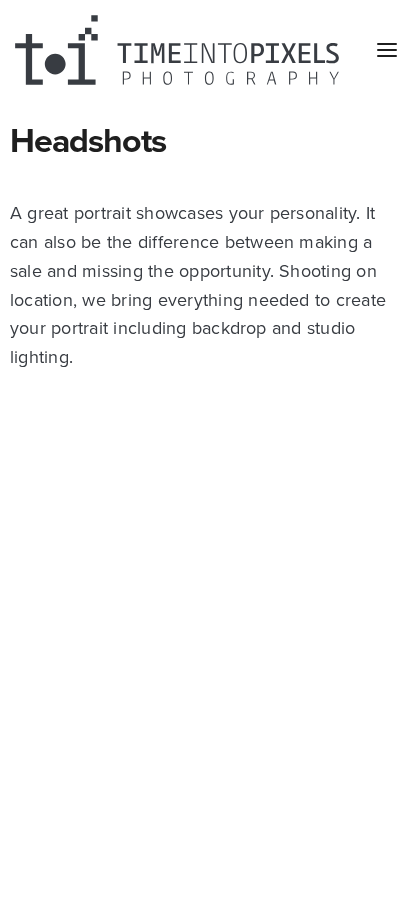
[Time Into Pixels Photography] (177, 50)
